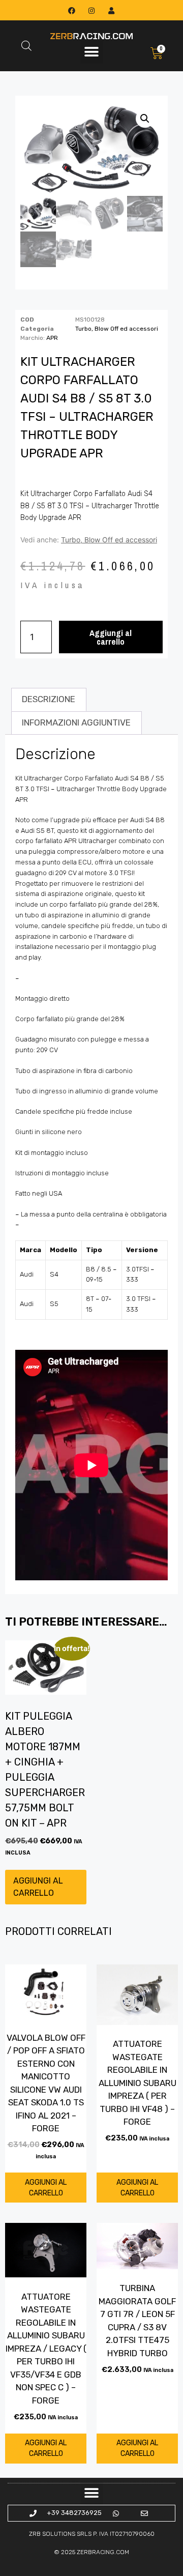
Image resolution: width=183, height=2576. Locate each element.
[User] (112, 10)
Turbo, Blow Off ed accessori (117, 329)
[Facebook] (71, 10)
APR (52, 338)
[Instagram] (91, 10)
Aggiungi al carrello (111, 637)
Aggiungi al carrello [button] (38, 1887)
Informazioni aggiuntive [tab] (76, 722)
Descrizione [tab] (49, 699)
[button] (92, 52)
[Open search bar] (26, 46)
